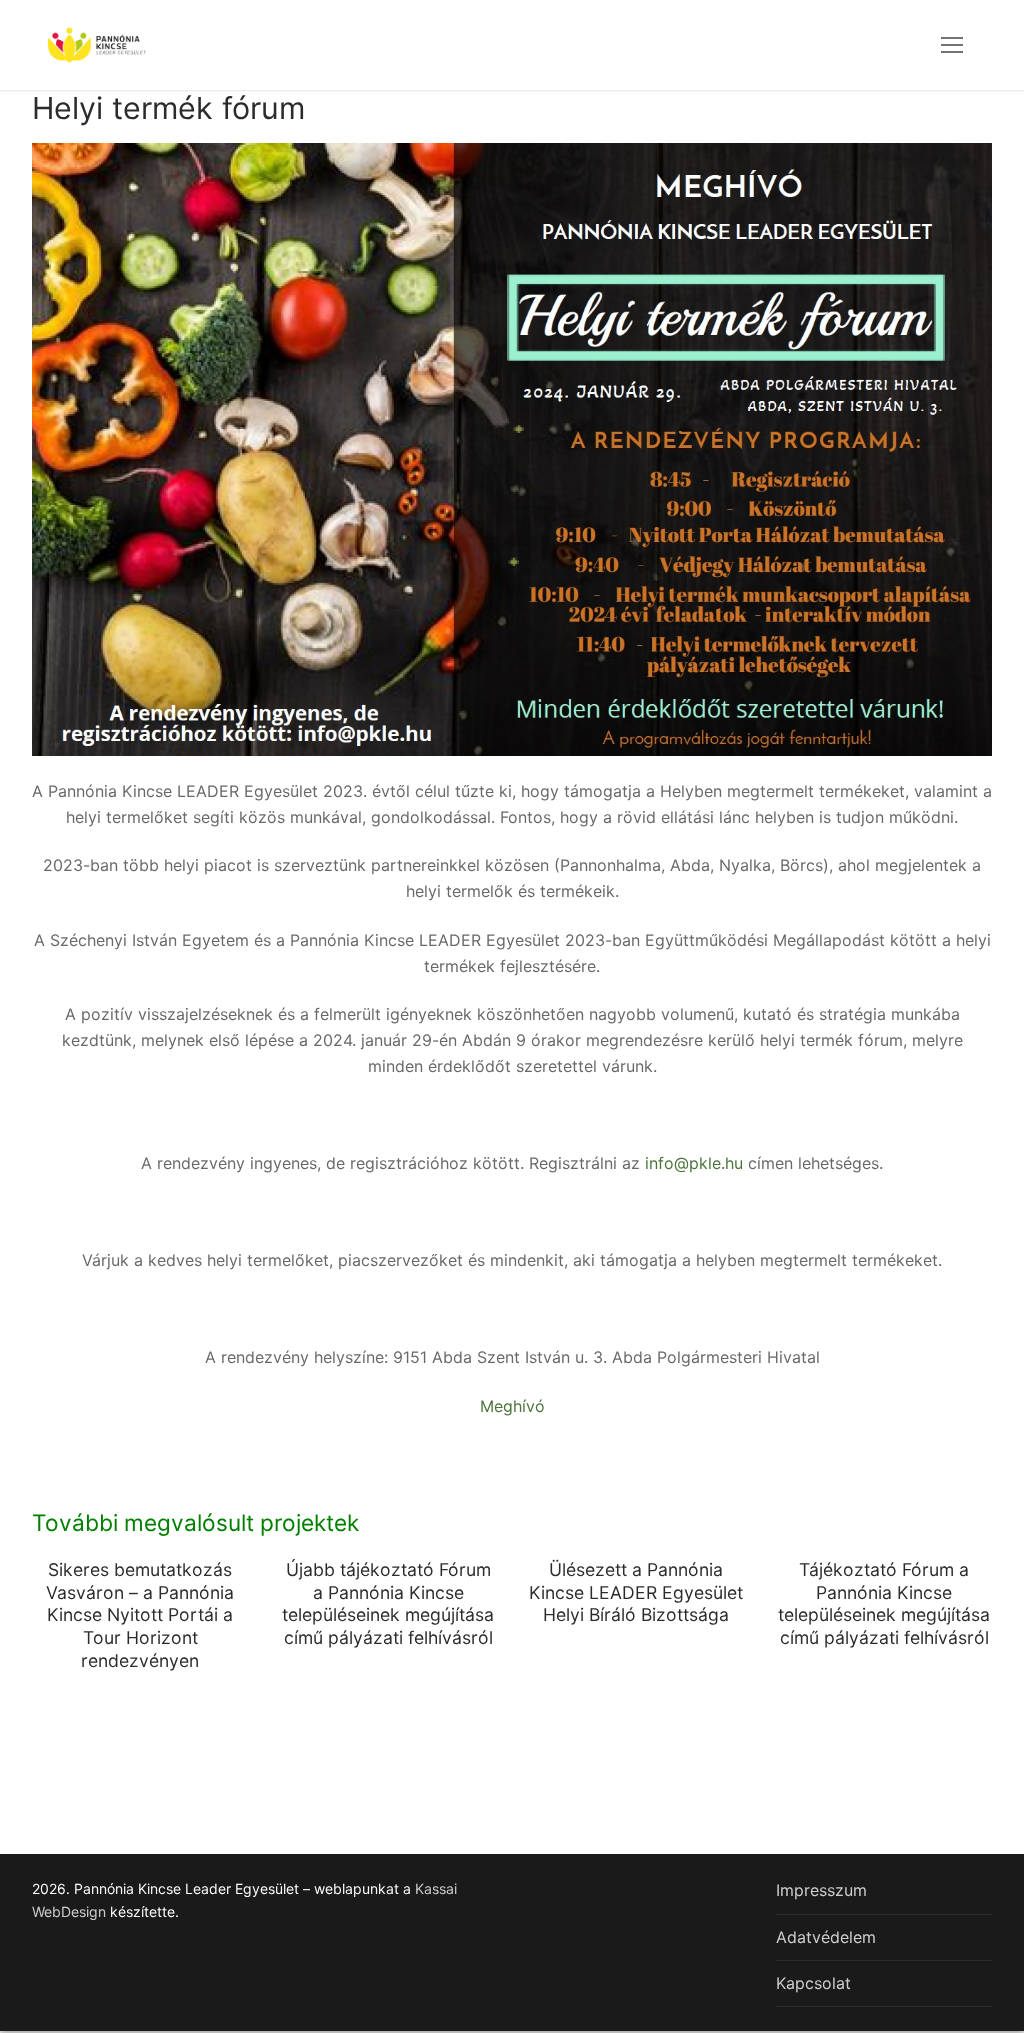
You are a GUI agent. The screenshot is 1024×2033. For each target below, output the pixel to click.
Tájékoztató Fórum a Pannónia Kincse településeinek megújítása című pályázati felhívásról (884, 1604)
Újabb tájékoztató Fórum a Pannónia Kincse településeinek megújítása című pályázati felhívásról (388, 1604)
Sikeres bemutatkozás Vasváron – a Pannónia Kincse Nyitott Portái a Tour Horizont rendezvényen (140, 1615)
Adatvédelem (826, 1937)
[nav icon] (952, 45)
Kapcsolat (813, 1983)
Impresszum (821, 1890)
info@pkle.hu (694, 1163)
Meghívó (512, 1406)
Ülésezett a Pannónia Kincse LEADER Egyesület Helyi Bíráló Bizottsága (636, 1592)
